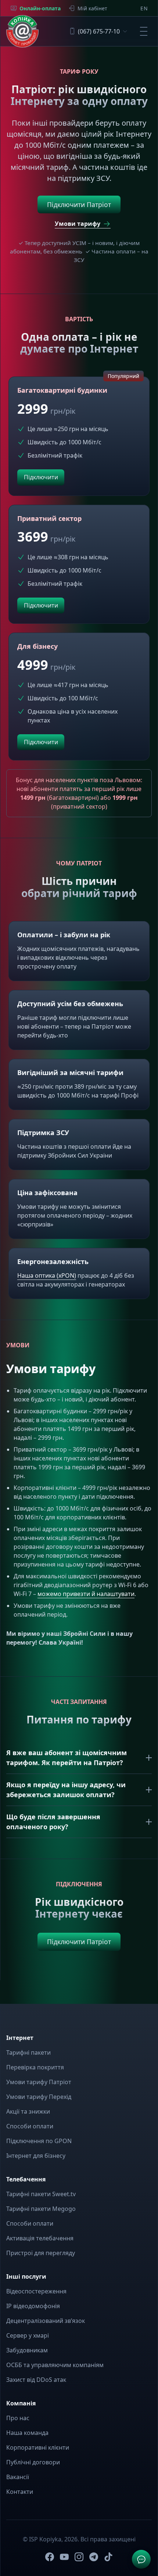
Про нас (18, 2418)
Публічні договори (33, 2462)
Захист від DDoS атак (36, 2380)
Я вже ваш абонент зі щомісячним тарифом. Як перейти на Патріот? (67, 1758)
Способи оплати (30, 2126)
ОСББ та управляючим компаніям (55, 2365)
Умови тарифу (78, 224)
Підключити (41, 477)
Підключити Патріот (79, 204)
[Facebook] (50, 2557)
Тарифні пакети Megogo (41, 2209)
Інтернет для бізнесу (36, 2156)
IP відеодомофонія (33, 2306)
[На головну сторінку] (22, 31)
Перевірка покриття (35, 2067)
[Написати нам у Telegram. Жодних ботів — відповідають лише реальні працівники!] (141, 2559)
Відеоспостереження (36, 2291)
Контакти (20, 2492)
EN (144, 8)
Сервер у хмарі (28, 2335)
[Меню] (144, 31)
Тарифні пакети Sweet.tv (41, 2194)
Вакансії (18, 2477)
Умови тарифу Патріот (39, 2082)
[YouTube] (64, 2557)
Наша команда (27, 2433)
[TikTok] (108, 2557)
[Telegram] (94, 2557)
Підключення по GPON (39, 2141)
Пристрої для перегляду (41, 2253)
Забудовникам (27, 2350)
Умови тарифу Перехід (39, 2097)
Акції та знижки (28, 2111)
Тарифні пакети (28, 2052)
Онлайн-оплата (40, 8)
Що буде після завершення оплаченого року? (53, 1822)
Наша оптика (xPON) (47, 1275)
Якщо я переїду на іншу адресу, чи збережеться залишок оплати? (66, 1790)
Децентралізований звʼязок (46, 2321)
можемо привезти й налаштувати (86, 1594)
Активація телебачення (40, 2238)
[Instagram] (79, 2557)
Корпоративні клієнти (38, 2447)
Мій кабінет (92, 8)
